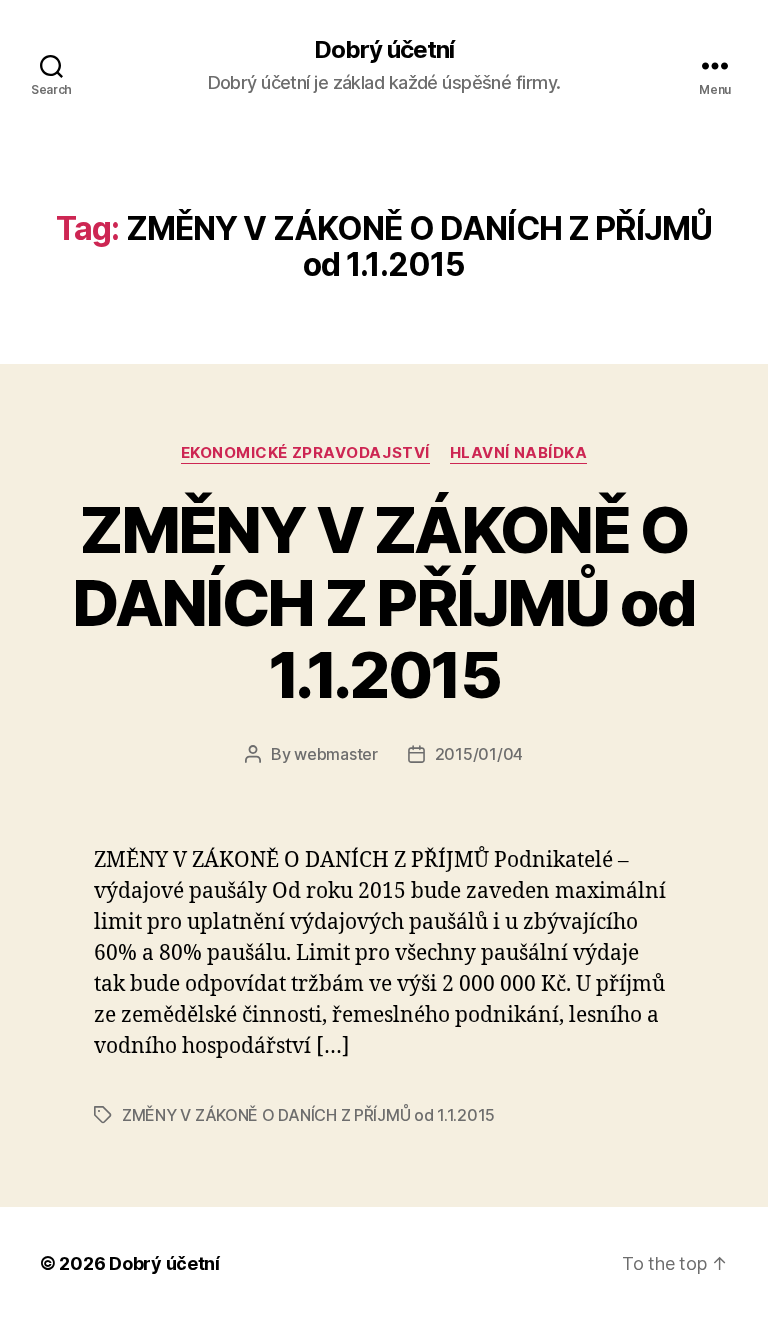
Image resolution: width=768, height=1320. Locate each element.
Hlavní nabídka (519, 453)
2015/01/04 (479, 754)
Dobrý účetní (384, 50)
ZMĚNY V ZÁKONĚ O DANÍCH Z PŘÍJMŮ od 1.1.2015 (383, 602)
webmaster (336, 754)
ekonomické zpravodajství (305, 453)
